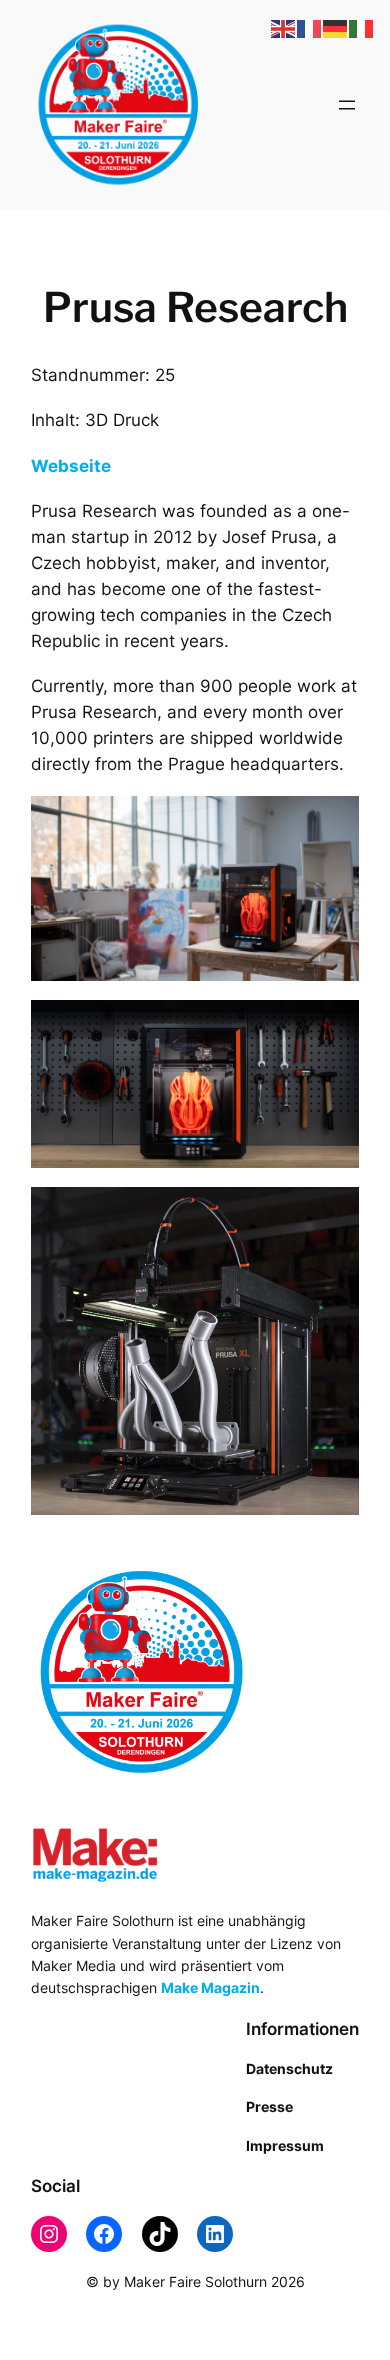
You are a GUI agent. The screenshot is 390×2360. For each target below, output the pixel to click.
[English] (284, 28)
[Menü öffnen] (347, 105)
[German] (336, 28)
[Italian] (362, 28)
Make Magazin (210, 1987)
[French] (310, 28)
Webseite (71, 466)
